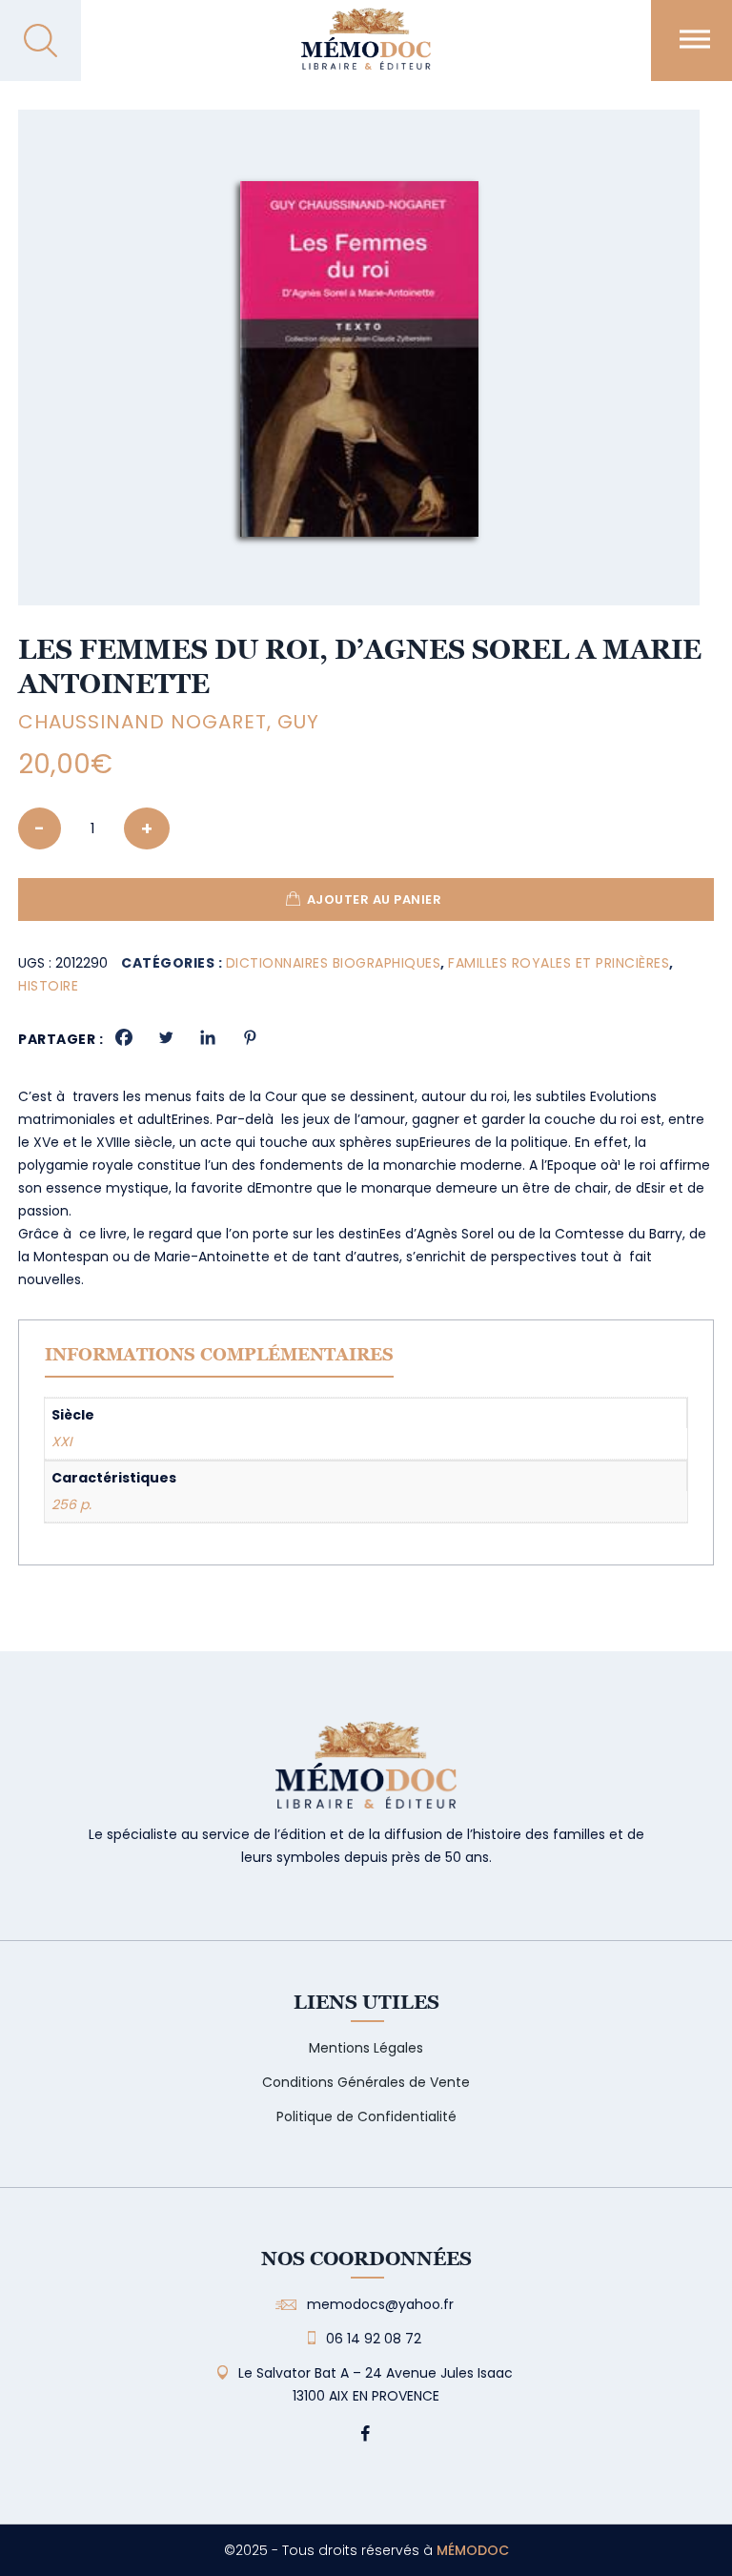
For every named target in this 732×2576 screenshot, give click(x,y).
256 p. (71, 1504)
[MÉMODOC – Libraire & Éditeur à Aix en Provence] (366, 50)
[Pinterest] (250, 1037)
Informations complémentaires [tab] (219, 1354)
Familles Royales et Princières (559, 963)
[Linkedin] (208, 1037)
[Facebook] (124, 1037)
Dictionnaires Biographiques (334, 963)
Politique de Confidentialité (366, 2116)
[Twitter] (166, 1037)
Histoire (48, 986)
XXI (61, 1441)
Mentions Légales (366, 2048)
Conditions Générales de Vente (366, 2082)
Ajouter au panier (375, 900)
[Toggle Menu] (695, 39)
